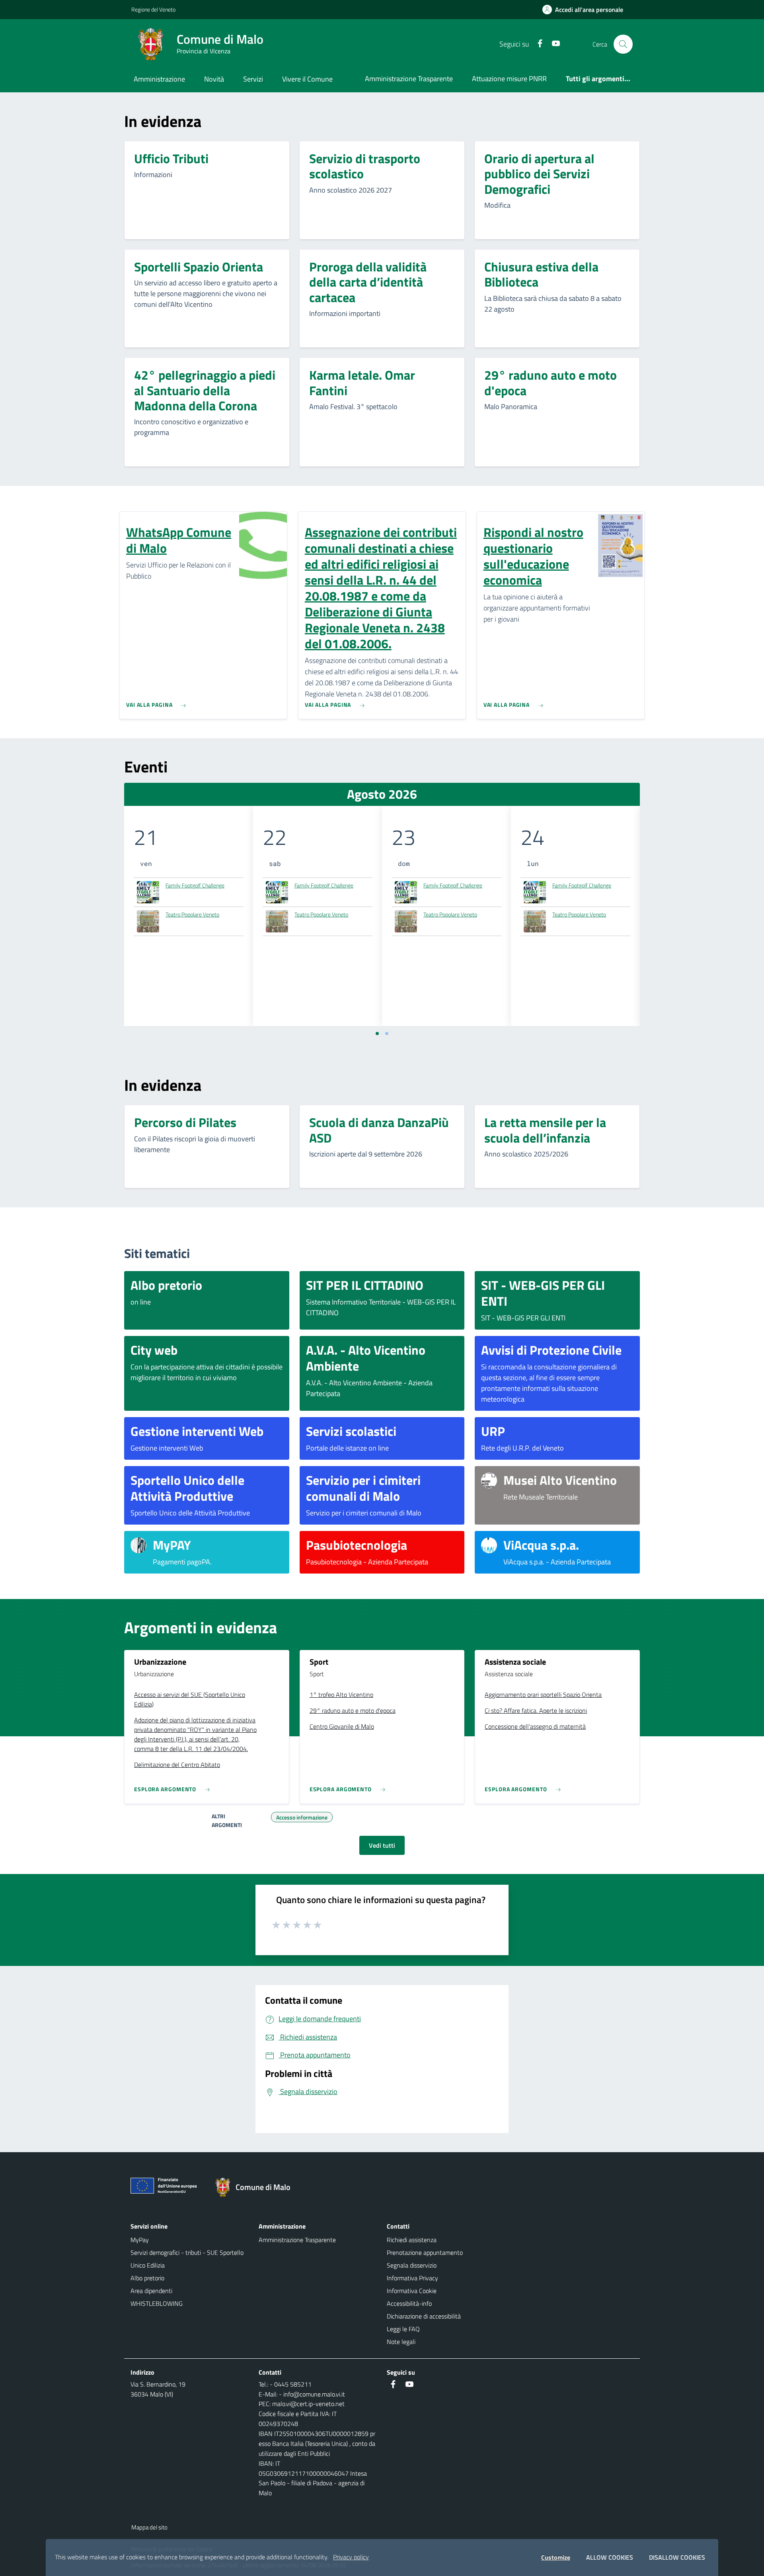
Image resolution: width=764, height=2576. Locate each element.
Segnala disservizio (412, 2265)
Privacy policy (351, 2557)
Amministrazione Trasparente (409, 79)
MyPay (140, 2240)
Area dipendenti (151, 2291)
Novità (214, 79)
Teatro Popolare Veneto (192, 914)
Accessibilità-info (409, 2303)
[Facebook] (537, 44)
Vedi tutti (382, 1845)
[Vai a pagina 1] (377, 1034)
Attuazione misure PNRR (509, 79)
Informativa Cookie (412, 2291)
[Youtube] (553, 44)
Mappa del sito (149, 2527)
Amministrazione (159, 79)
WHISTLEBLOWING (157, 2303)
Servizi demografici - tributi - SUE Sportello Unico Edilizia (187, 2259)
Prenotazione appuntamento (425, 2252)
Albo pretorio (147, 2278)
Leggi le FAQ (403, 2329)
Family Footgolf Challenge (195, 885)
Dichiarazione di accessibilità (424, 2316)
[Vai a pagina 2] (387, 1034)
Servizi (253, 79)
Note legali (401, 2342)
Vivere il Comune (307, 79)
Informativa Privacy (412, 2278)
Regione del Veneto (153, 9)
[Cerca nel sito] (623, 44)
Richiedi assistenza (412, 2240)
